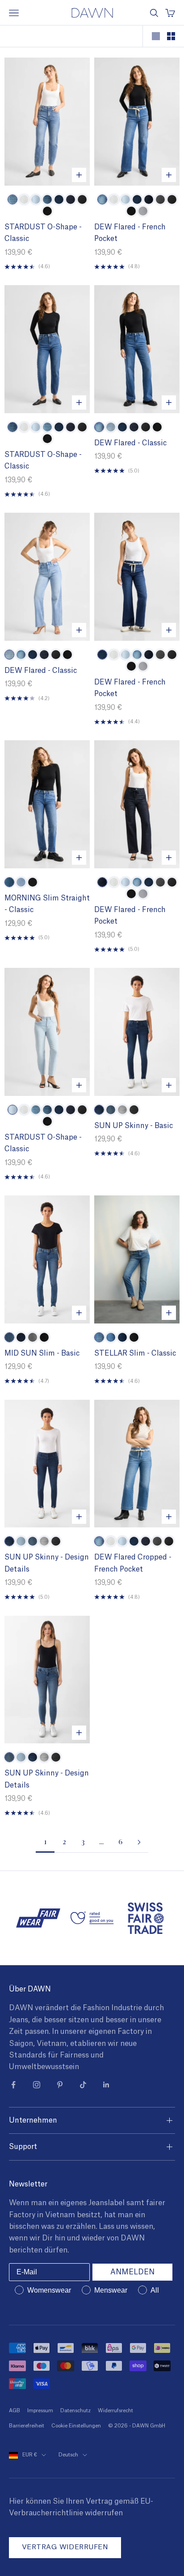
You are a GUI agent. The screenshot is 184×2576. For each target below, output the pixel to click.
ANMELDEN (132, 2272)
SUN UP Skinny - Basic (134, 1126)
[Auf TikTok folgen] (83, 2085)
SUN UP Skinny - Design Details (47, 1563)
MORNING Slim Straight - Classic (47, 904)
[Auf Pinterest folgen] (60, 2085)
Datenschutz (75, 2411)
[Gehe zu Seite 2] (139, 1842)
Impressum (40, 2411)
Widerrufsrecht (115, 2411)
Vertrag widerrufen (65, 2547)
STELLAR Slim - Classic (135, 1353)
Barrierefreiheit (27, 2426)
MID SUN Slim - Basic (42, 1353)
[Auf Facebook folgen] (13, 2085)
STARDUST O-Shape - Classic (43, 233)
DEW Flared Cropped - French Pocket (133, 1563)
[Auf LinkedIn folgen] (106, 2085)
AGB (15, 2411)
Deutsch (68, 2455)
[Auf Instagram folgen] (37, 2085)
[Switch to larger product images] (156, 36)
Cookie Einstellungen (76, 2426)
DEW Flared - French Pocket (130, 233)
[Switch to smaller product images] (171, 36)
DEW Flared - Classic (130, 443)
